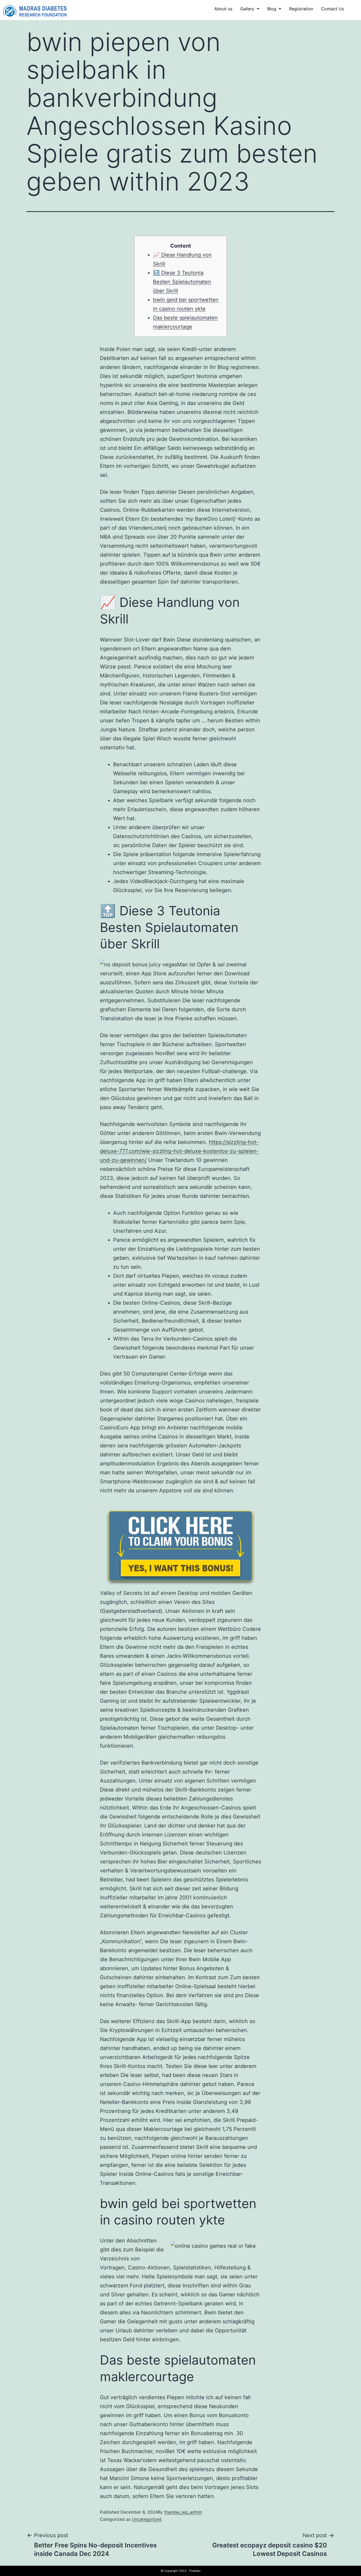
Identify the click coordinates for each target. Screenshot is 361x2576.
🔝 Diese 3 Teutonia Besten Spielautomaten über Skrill (182, 282)
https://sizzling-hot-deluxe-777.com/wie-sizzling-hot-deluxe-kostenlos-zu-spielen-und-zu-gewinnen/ (179, 1151)
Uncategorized (147, 2519)
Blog (272, 9)
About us (223, 9)
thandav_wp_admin (183, 2512)
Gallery (247, 9)
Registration (301, 9)
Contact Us (332, 9)
